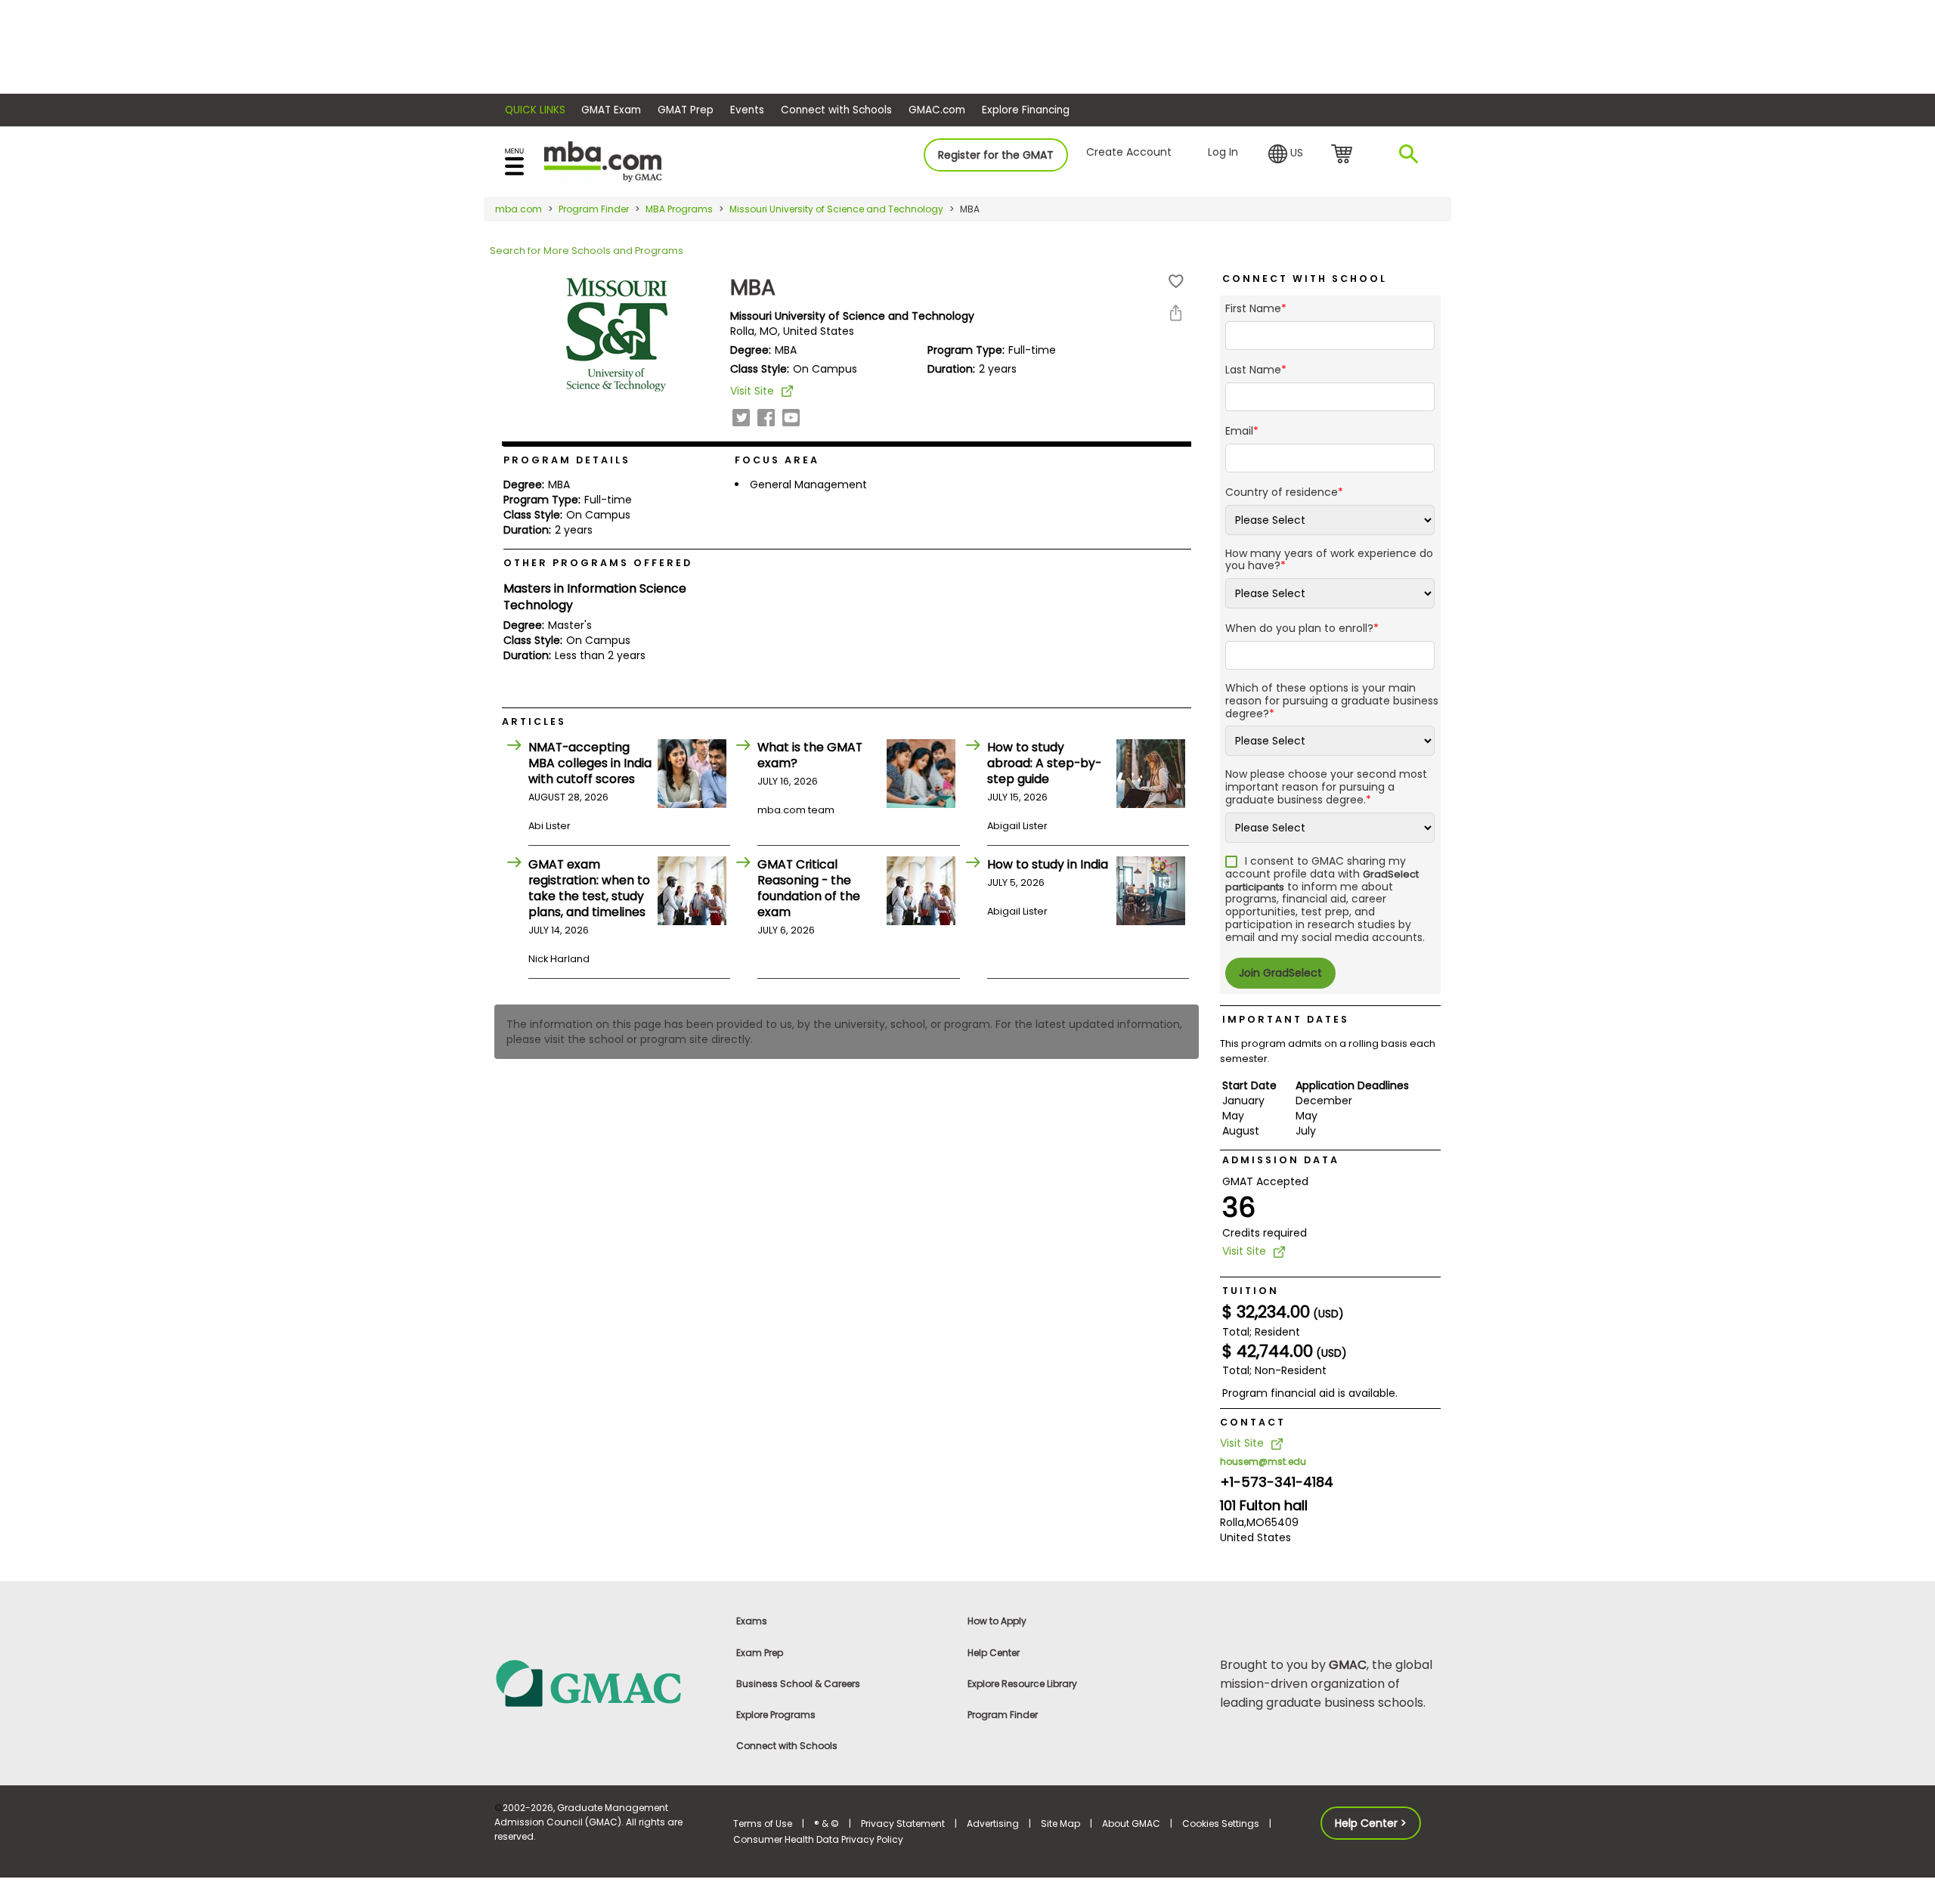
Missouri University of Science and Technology (836, 209)
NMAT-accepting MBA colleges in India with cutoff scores (590, 763)
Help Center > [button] (1371, 1823)
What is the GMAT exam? (810, 755)
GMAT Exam (611, 110)
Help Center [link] (994, 1653)
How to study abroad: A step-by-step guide (1044, 763)
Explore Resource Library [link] (1022, 1684)
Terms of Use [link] (763, 1824)
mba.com (519, 209)
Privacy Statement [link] (903, 1824)
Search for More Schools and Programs (587, 251)
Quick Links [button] (535, 110)
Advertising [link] (993, 1824)
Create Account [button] (1129, 152)
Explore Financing (1026, 110)
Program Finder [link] (1003, 1715)
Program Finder (594, 209)
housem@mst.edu (1263, 1461)
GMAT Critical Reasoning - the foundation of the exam (809, 888)
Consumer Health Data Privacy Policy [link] (818, 1839)
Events (747, 110)
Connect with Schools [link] (787, 1746)
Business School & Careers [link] (798, 1684)
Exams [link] (752, 1621)
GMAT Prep (686, 110)
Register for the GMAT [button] (996, 155)
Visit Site (752, 391)
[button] (1286, 154)
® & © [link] (827, 1824)
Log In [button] (1223, 152)
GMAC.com (937, 110)
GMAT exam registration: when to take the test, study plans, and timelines (589, 888)
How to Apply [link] (997, 1621)
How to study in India (1048, 864)
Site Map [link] (1060, 1824)
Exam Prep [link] (760, 1653)
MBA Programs (679, 209)
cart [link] (1344, 155)
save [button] (1176, 282)
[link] (605, 1683)
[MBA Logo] (603, 161)
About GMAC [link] (1131, 1824)
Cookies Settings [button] (1221, 1824)
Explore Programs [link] (776, 1715)
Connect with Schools (836, 110)
